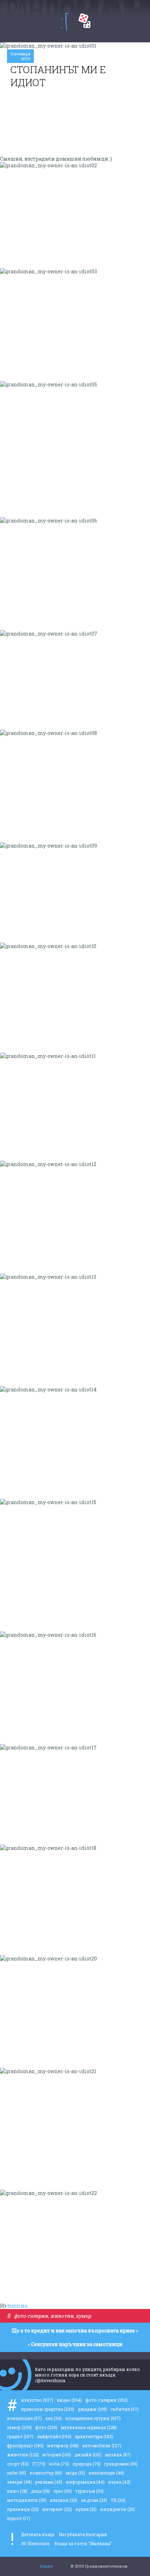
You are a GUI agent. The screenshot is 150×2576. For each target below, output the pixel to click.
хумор (83, 2316)
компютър (46, 2473)
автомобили (102, 2445)
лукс (63, 2491)
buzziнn (18, 2306)
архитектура (94, 2436)
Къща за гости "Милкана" (83, 2543)
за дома (94, 2500)
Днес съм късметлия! (84, 21)
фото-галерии (31, 2316)
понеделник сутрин (93, 2418)
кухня (86, 2509)
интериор (63, 2445)
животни (62, 2316)
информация (85, 2482)
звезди (19, 2482)
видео (69, 2400)
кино (17, 2491)
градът (20, 2436)
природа (87, 2464)
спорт (18, 2464)
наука (119, 2482)
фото (46, 2427)
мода (75, 2473)
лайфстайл (54, 2436)
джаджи (92, 2409)
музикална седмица (89, 2427)
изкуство (37, 2400)
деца (40, 2491)
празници (23, 2509)
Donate (47, 2566)
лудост (19, 2518)
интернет (57, 2509)
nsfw (17, 2473)
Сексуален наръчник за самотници (77, 2344)
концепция (24, 2418)
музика (118, 2455)
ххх (54, 2418)
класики (64, 2500)
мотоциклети (27, 2500)
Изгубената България (83, 2534)
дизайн (88, 2455)
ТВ (118, 2500)
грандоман (121, 2464)
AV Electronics (35, 2543)
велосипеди (106, 2473)
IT (39, 2464)
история (57, 2455)
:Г (65, 22)
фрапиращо (25, 2445)
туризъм (89, 2491)
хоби (59, 2464)
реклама (49, 2482)
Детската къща (38, 2534)
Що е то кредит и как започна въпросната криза (73, 2331)
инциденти (118, 2509)
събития (125, 2409)
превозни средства (48, 2409)
